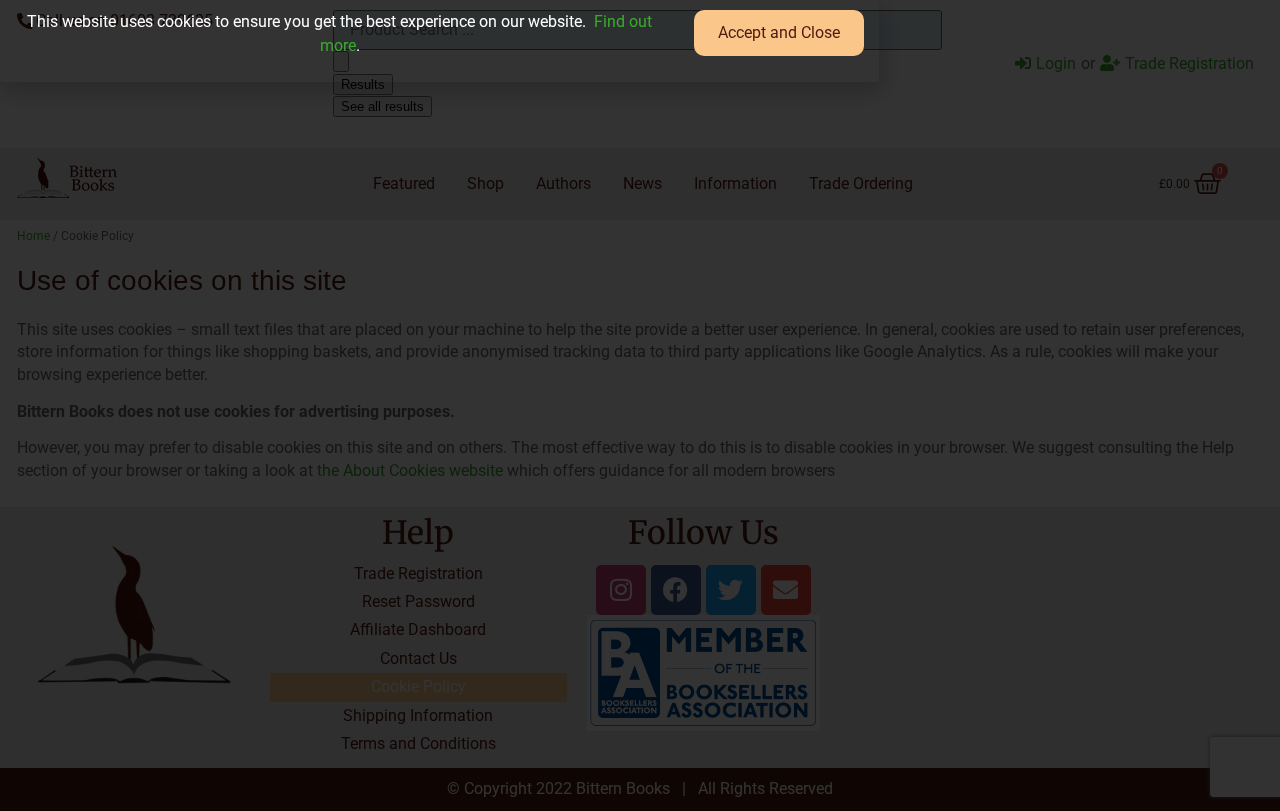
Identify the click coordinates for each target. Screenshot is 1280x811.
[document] (640, 405)
